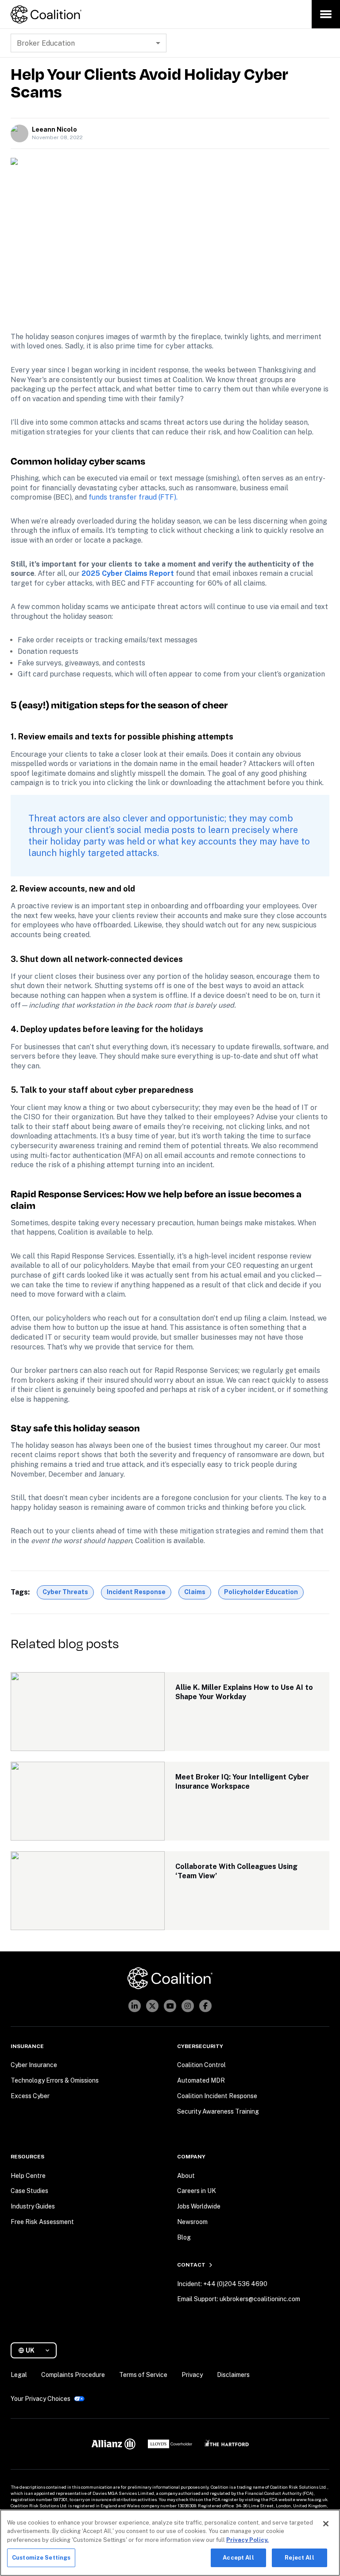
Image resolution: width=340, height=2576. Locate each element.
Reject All (299, 2558)
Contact (191, 2265)
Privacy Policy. (247, 2540)
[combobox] (37, 2351)
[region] (170, 2543)
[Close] (326, 2524)
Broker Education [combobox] (46, 43)
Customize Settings (41, 2558)
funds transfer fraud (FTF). (133, 497)
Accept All (238, 2558)
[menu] (326, 14)
